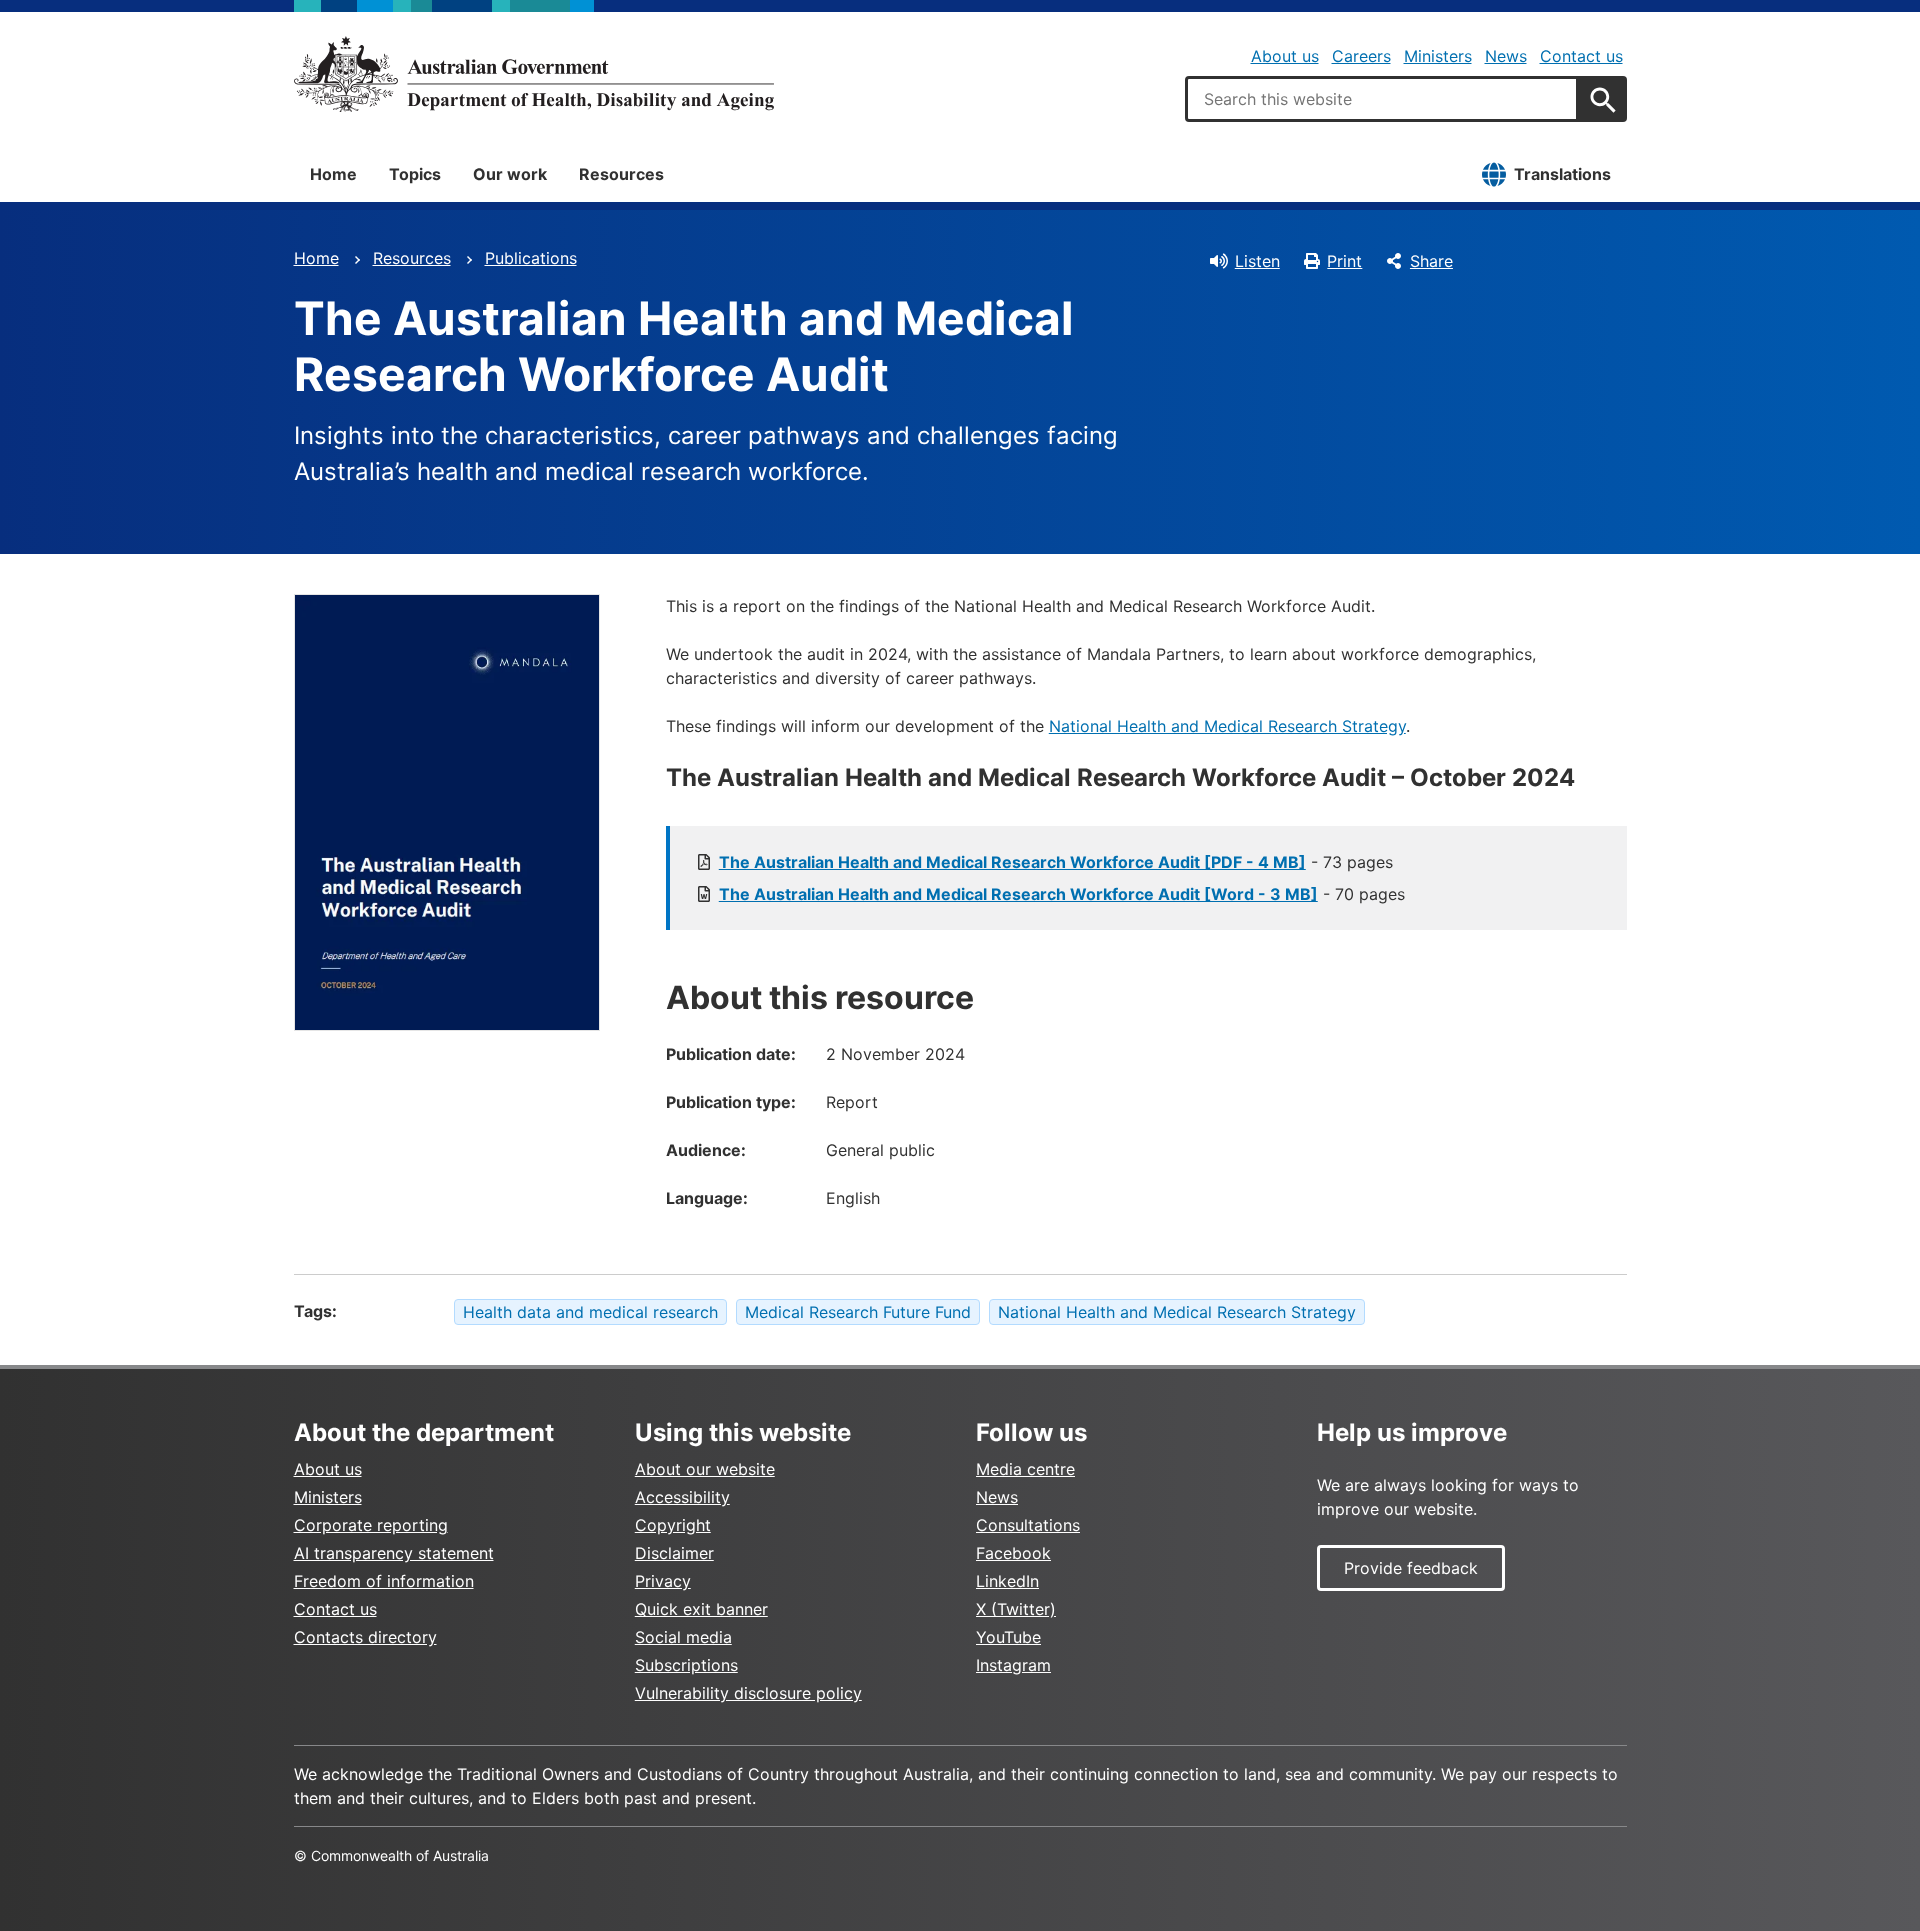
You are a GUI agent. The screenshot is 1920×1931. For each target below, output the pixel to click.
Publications (531, 258)
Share (1431, 261)
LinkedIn (1007, 1581)
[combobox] (1382, 99)
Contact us (1581, 56)
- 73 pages (1056, 862)
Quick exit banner (701, 1609)
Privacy (663, 1581)
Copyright (673, 1525)
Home (333, 174)
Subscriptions (686, 1665)
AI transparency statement (394, 1553)
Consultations (1028, 1525)
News (1506, 56)
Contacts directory (365, 1637)
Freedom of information (384, 1581)
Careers (1361, 56)
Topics (415, 174)
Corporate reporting (371, 1525)
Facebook (1013, 1553)
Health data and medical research (590, 1312)
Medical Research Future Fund (858, 1312)
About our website (705, 1469)
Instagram (1013, 1665)
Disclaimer (674, 1553)
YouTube (1008, 1637)
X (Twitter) (1016, 1609)
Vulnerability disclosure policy (748, 1693)
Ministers (1438, 56)
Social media (683, 1637)
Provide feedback (1411, 1568)
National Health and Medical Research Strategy (1227, 726)
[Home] (534, 74)
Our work (510, 174)
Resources (621, 174)
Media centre (1025, 1469)
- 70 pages (1062, 894)
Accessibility (682, 1497)
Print (1344, 261)
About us (1285, 56)
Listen (1257, 261)
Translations (1562, 174)
